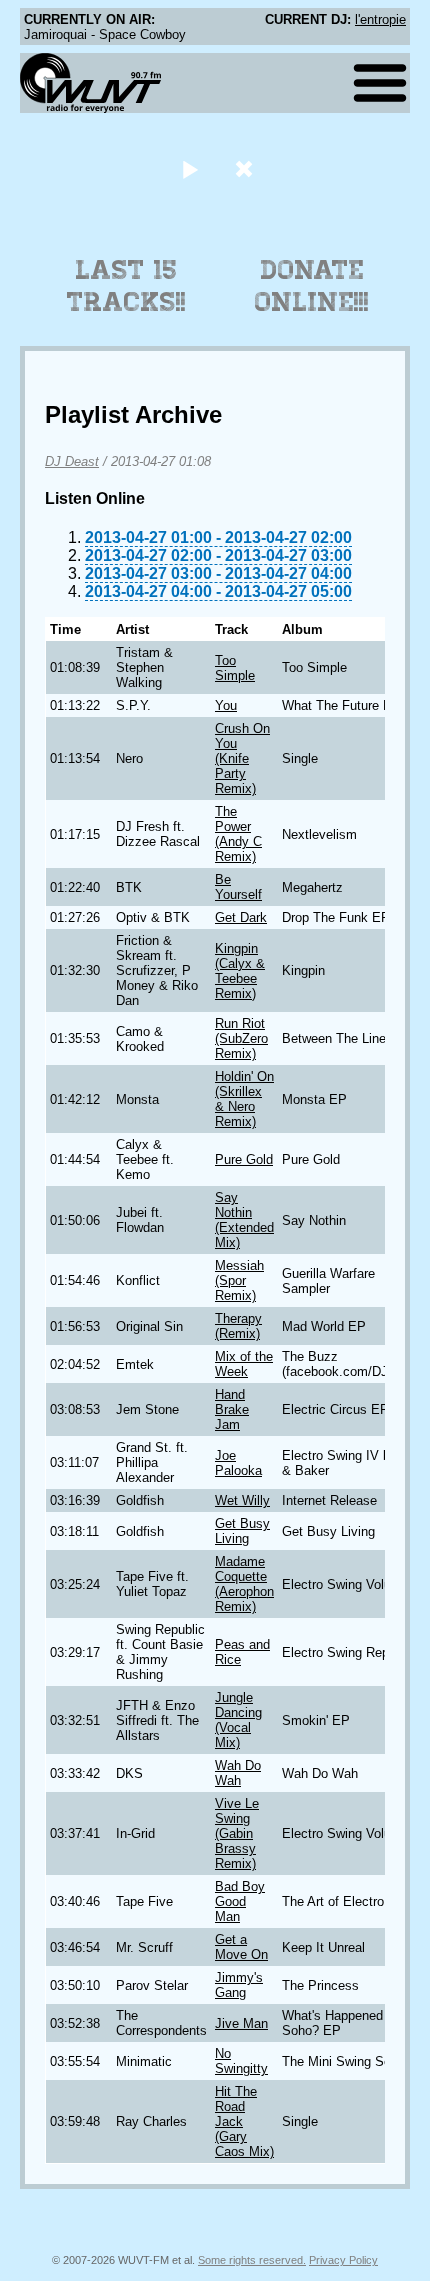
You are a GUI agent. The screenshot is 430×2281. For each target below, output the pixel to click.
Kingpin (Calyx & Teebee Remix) (240, 971)
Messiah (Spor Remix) (239, 1280)
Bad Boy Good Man (240, 1901)
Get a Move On (241, 1947)
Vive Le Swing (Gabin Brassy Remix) (237, 1833)
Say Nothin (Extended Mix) (244, 1220)
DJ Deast (72, 461)
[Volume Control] (246, 168)
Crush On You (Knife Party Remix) (242, 758)
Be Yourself (238, 887)
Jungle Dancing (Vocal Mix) (238, 1720)
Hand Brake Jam (232, 1409)
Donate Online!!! (312, 286)
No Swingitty (241, 2061)
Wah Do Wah (238, 1773)
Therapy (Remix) (238, 1326)
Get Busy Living (242, 1531)
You (226, 705)
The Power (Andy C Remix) (238, 834)
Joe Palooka (238, 1463)
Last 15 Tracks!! (126, 286)
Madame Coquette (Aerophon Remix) (244, 1584)
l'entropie (380, 19)
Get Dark (241, 917)
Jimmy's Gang (239, 1985)
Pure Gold (244, 1159)
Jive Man (241, 2023)
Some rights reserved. (252, 2260)
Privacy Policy (343, 2260)
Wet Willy (242, 1500)
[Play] (189, 168)
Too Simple (235, 668)
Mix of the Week (244, 1364)
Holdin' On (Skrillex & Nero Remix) (244, 1099)
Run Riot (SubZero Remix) (241, 1038)
